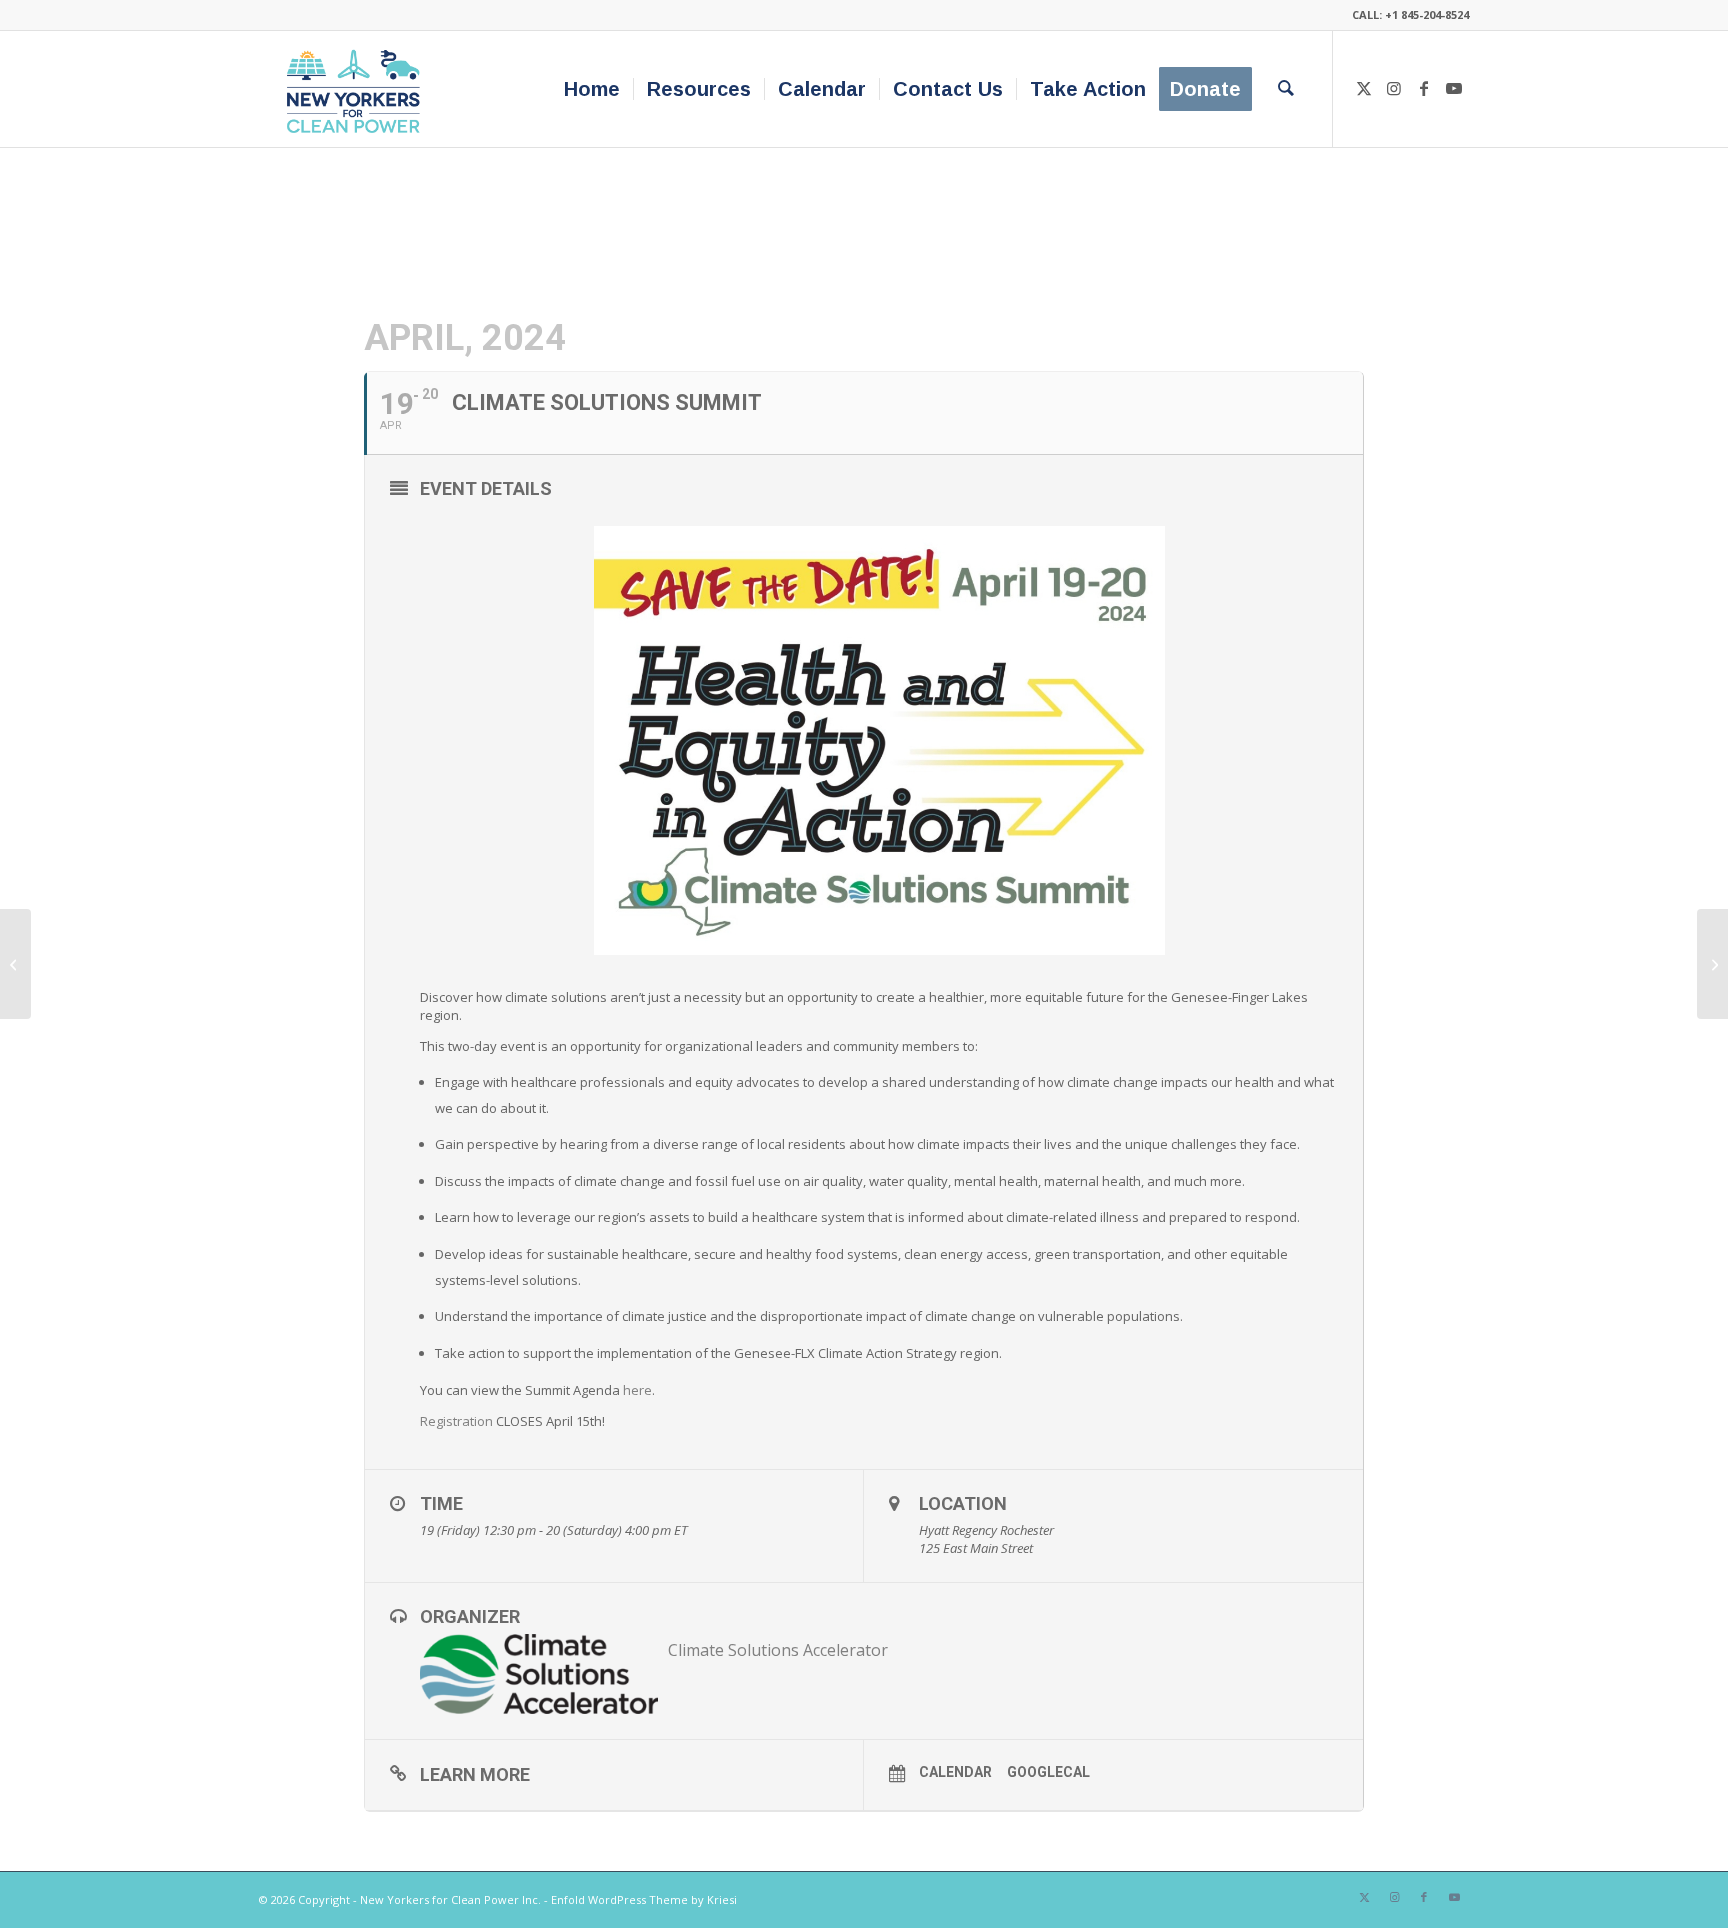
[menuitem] (592, 89)
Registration (456, 1421)
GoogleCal (1048, 1772)
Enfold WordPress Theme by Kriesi (644, 1899)
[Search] (1286, 89)
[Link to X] (1364, 88)
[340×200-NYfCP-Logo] (357, 89)
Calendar (955, 1772)
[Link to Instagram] (1394, 88)
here (637, 1390)
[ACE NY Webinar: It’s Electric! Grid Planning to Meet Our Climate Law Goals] (15, 964)
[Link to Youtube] (1454, 88)
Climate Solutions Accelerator (778, 1650)
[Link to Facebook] (1424, 88)
